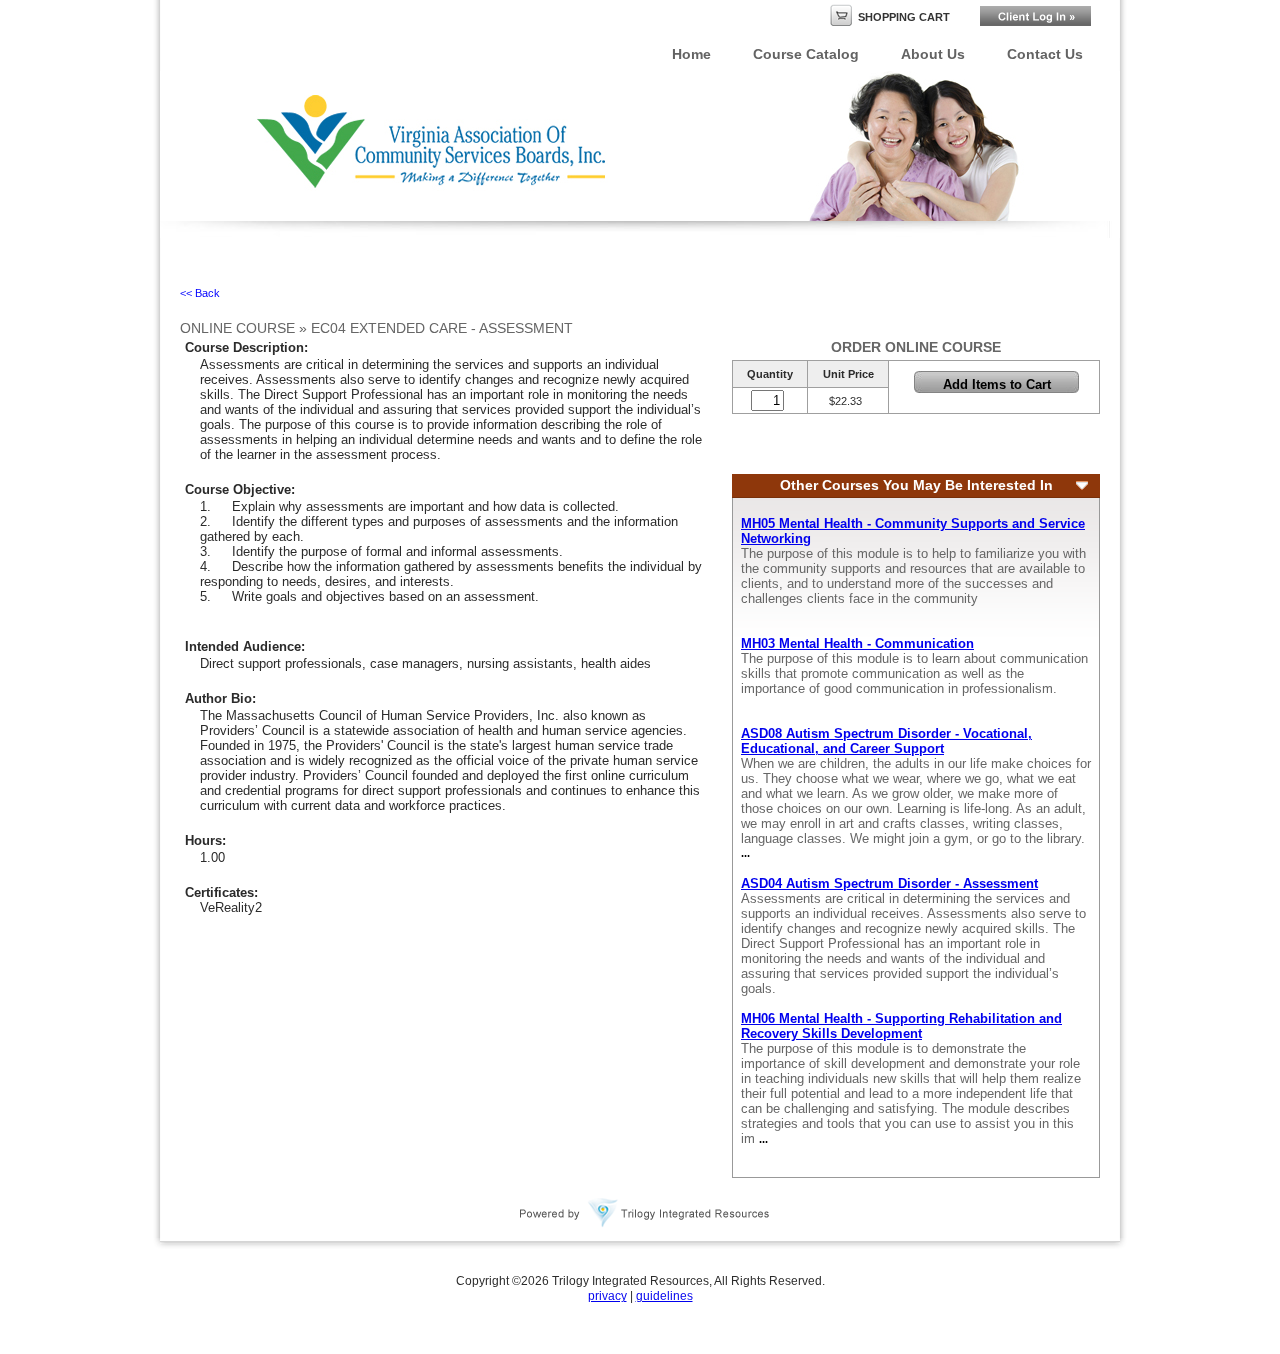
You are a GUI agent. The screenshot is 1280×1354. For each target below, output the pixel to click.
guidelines (664, 1296)
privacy (607, 1296)
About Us (933, 54)
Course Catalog (806, 54)
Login (1035, 16)
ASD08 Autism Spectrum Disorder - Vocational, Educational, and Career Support (886, 741)
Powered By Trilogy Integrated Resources (645, 1213)
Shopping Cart (904, 17)
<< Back (200, 293)
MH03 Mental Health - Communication (857, 643)
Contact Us (1045, 54)
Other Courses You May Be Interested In (916, 485)
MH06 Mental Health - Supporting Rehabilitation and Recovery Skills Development (901, 1026)
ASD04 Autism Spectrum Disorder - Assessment (889, 883)
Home (691, 54)
